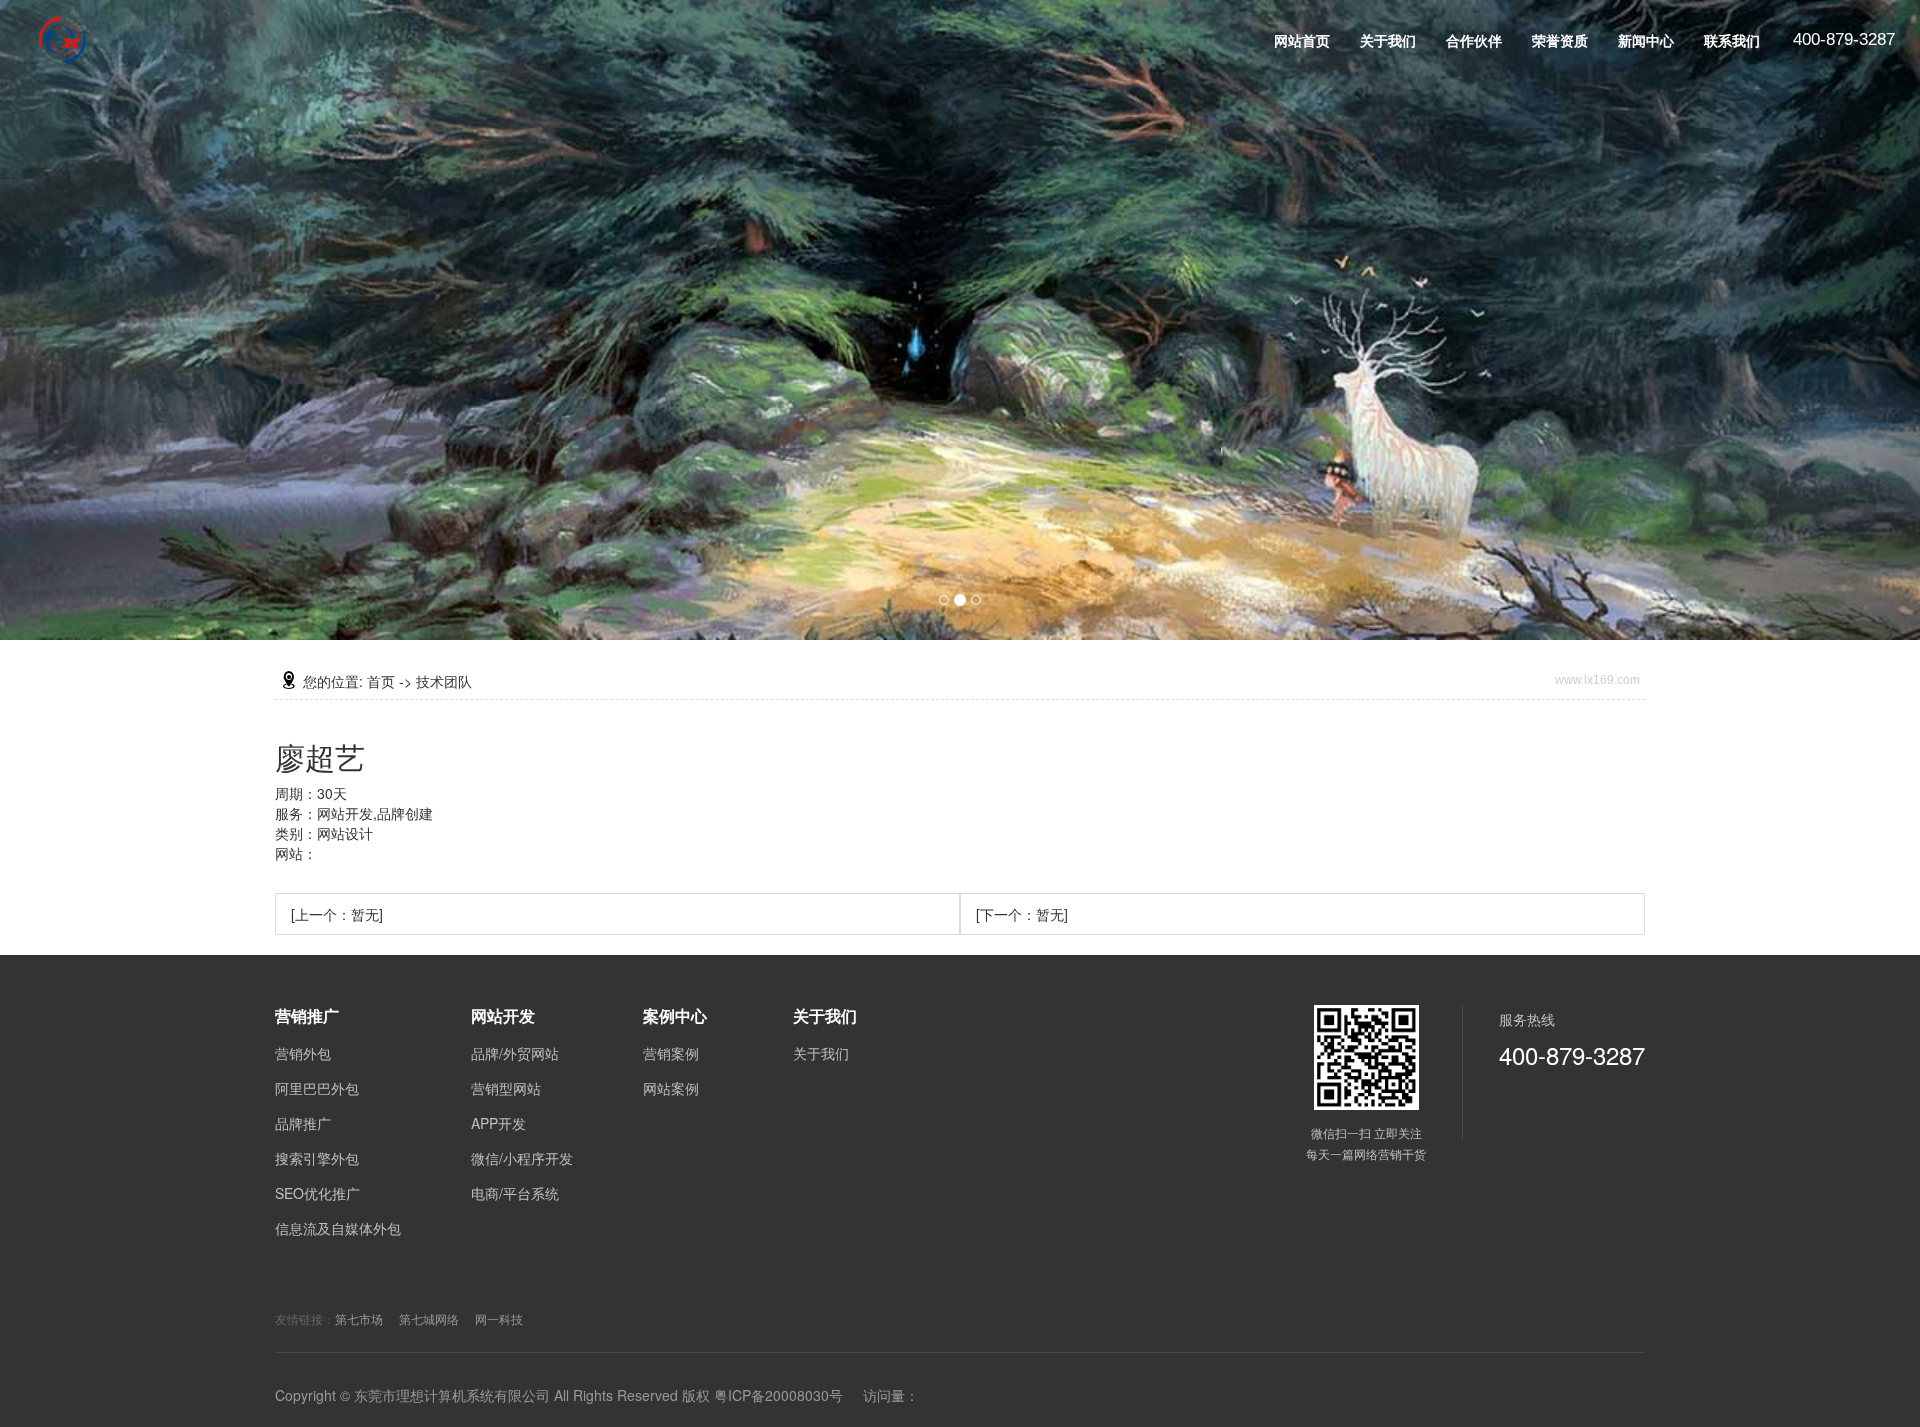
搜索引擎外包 (317, 1158)
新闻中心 (1646, 40)
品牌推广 (303, 1123)
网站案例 (671, 1088)
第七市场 (359, 1318)
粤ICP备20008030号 (778, 1395)
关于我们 (1388, 40)
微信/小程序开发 (522, 1158)
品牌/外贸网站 (515, 1053)
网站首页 (1302, 40)
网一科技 (499, 1318)
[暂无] (337, 914)
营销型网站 (506, 1088)
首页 (381, 681)
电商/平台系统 (515, 1193)
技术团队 (444, 681)
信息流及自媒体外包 (338, 1228)
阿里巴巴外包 (317, 1088)
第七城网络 (429, 1318)
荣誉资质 (1560, 40)
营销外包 (303, 1053)
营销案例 (671, 1053)
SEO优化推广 (317, 1193)
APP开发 (498, 1123)
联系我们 (1732, 40)
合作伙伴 (1474, 40)
